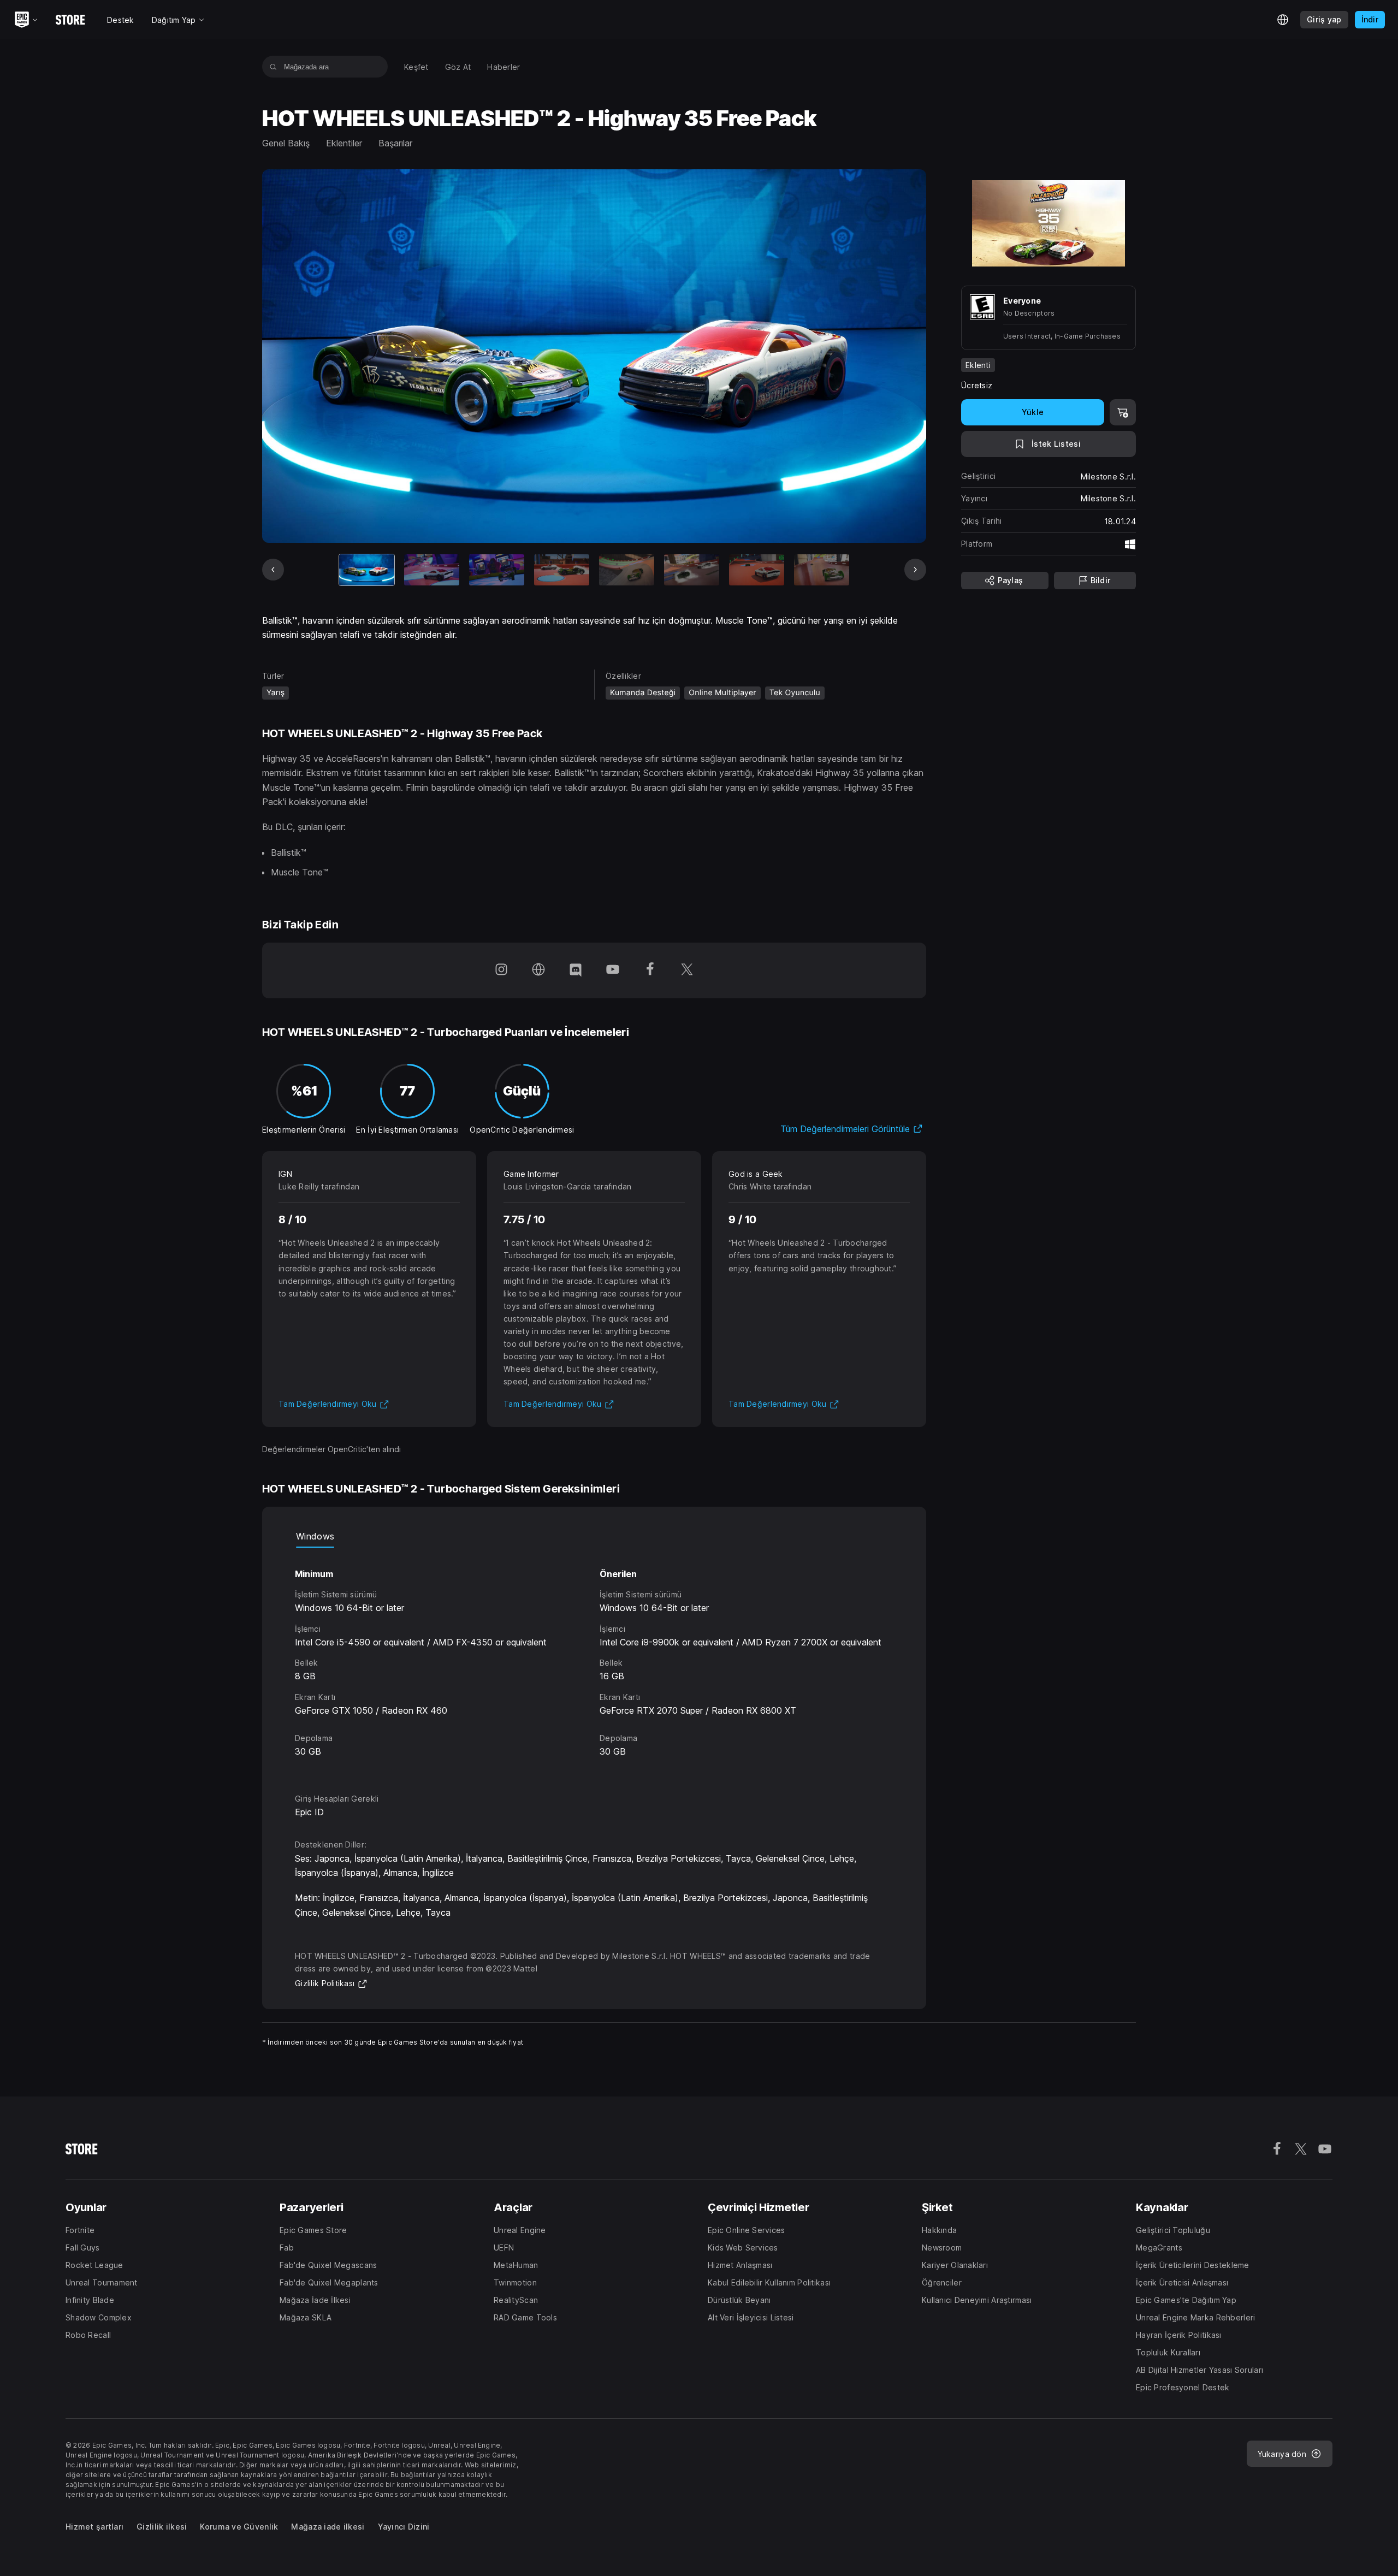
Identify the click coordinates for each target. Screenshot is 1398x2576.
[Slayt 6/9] (692, 570)
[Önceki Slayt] (273, 570)
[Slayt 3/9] (497, 570)
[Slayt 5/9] (627, 570)
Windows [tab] (315, 1536)
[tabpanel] (594, 1660)
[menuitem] (416, 67)
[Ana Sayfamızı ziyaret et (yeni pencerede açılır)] (538, 970)
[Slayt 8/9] (822, 570)
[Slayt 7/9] (757, 570)
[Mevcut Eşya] (367, 570)
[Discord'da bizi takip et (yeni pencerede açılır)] (576, 970)
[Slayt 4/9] (562, 570)
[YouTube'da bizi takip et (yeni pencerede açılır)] (613, 970)
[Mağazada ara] (273, 67)
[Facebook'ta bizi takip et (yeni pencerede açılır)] (650, 970)
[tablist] (594, 1537)
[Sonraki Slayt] (915, 570)
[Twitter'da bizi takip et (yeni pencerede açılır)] (687, 970)
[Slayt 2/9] (432, 570)
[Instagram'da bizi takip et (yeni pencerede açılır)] (501, 970)
